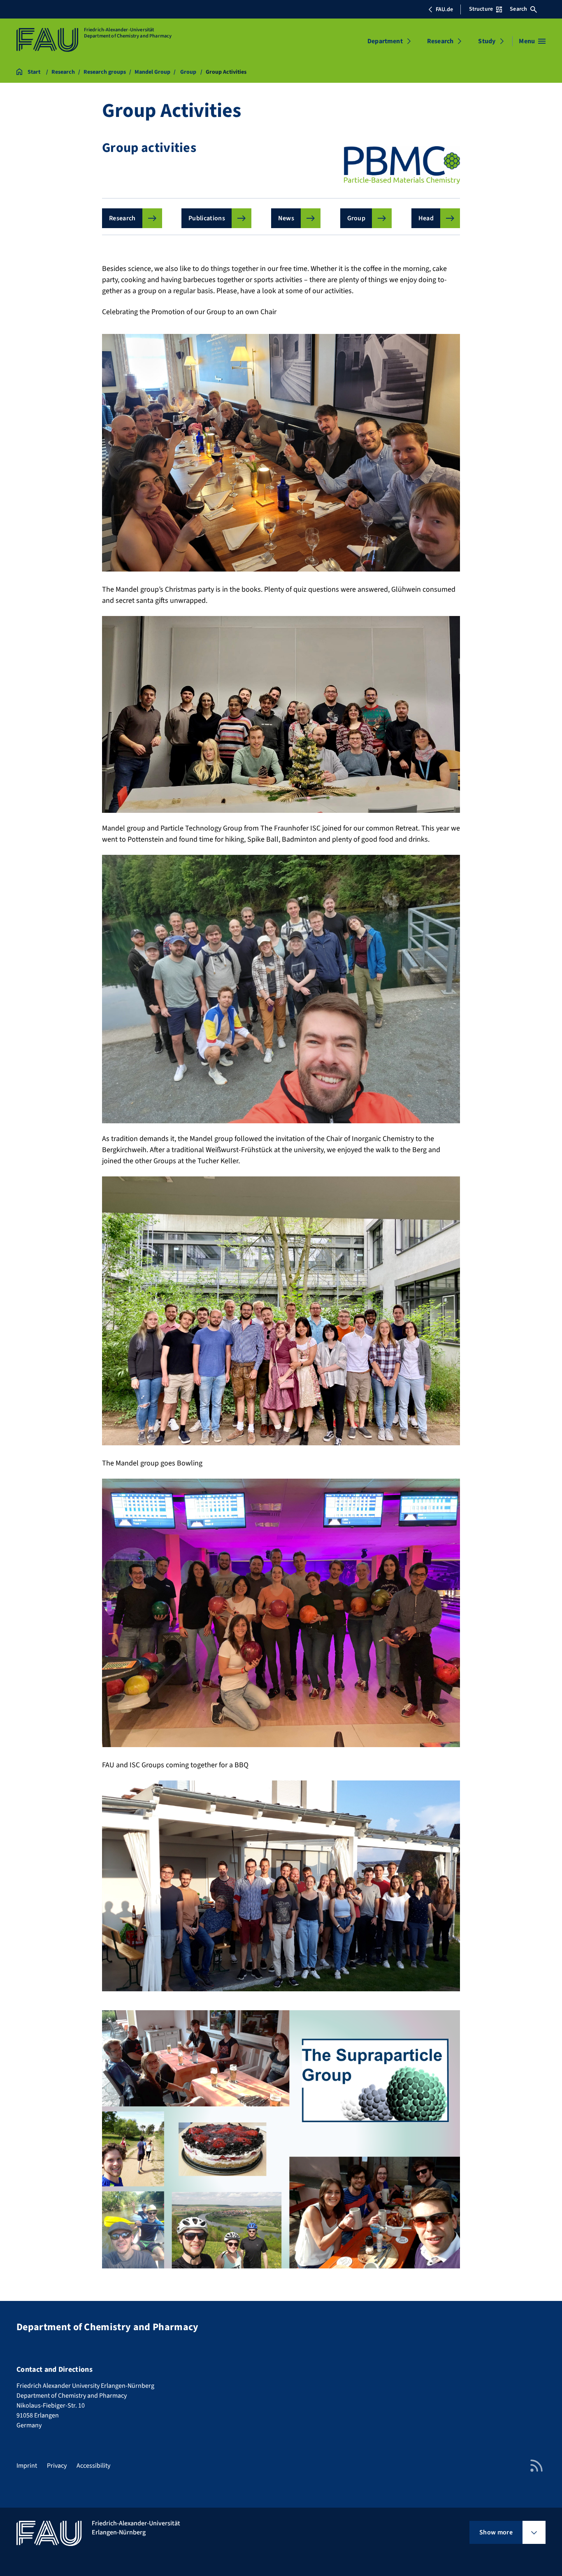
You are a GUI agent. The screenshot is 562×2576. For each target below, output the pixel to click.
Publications (207, 218)
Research (440, 41)
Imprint (27, 2466)
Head (426, 218)
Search (518, 9)
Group (356, 218)
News (286, 218)
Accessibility (93, 2466)
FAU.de (444, 9)
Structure (481, 9)
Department (385, 41)
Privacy (57, 2466)
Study (487, 41)
